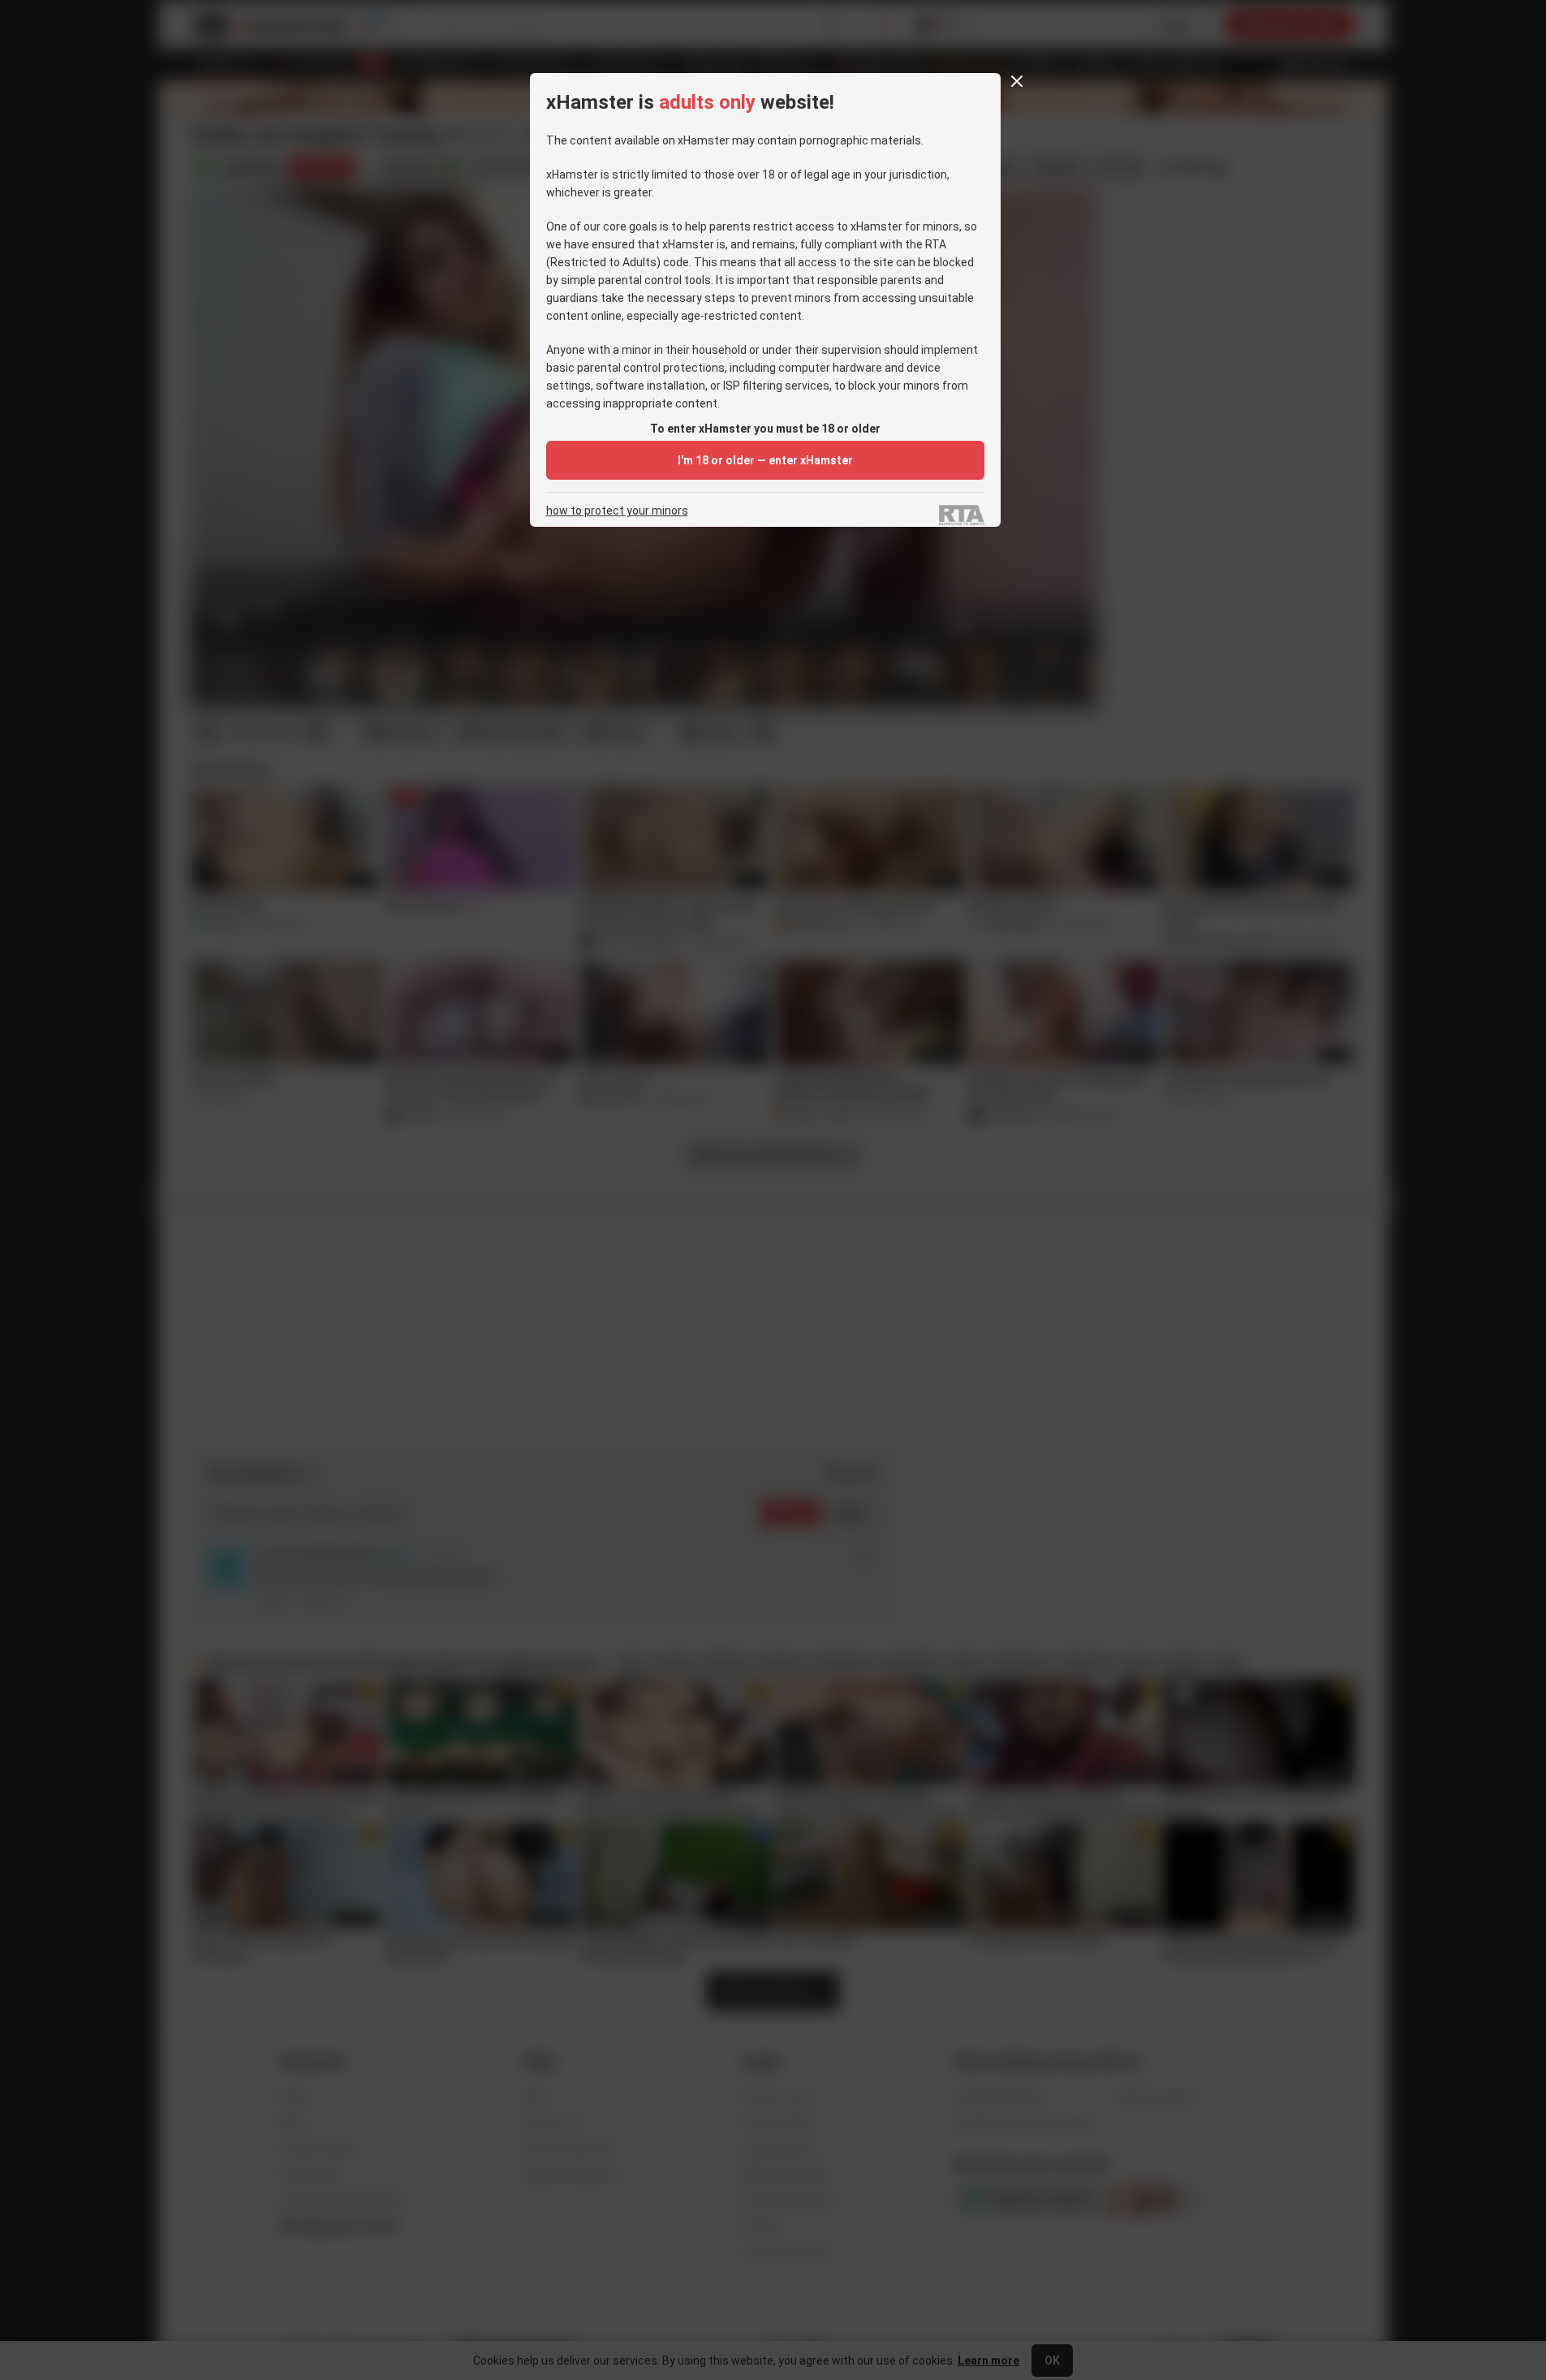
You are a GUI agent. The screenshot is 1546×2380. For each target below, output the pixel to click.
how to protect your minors (617, 511)
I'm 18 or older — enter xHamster (765, 460)
